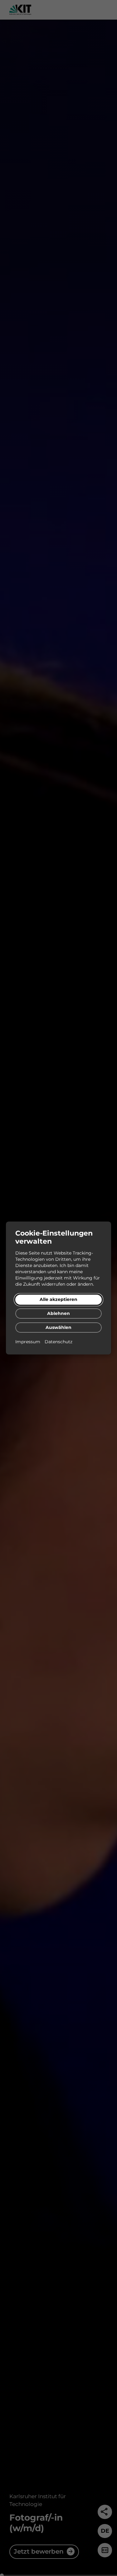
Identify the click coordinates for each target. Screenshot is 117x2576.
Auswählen (58, 1327)
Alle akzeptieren (58, 1299)
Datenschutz (58, 1342)
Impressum (28, 1342)
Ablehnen (58, 1313)
